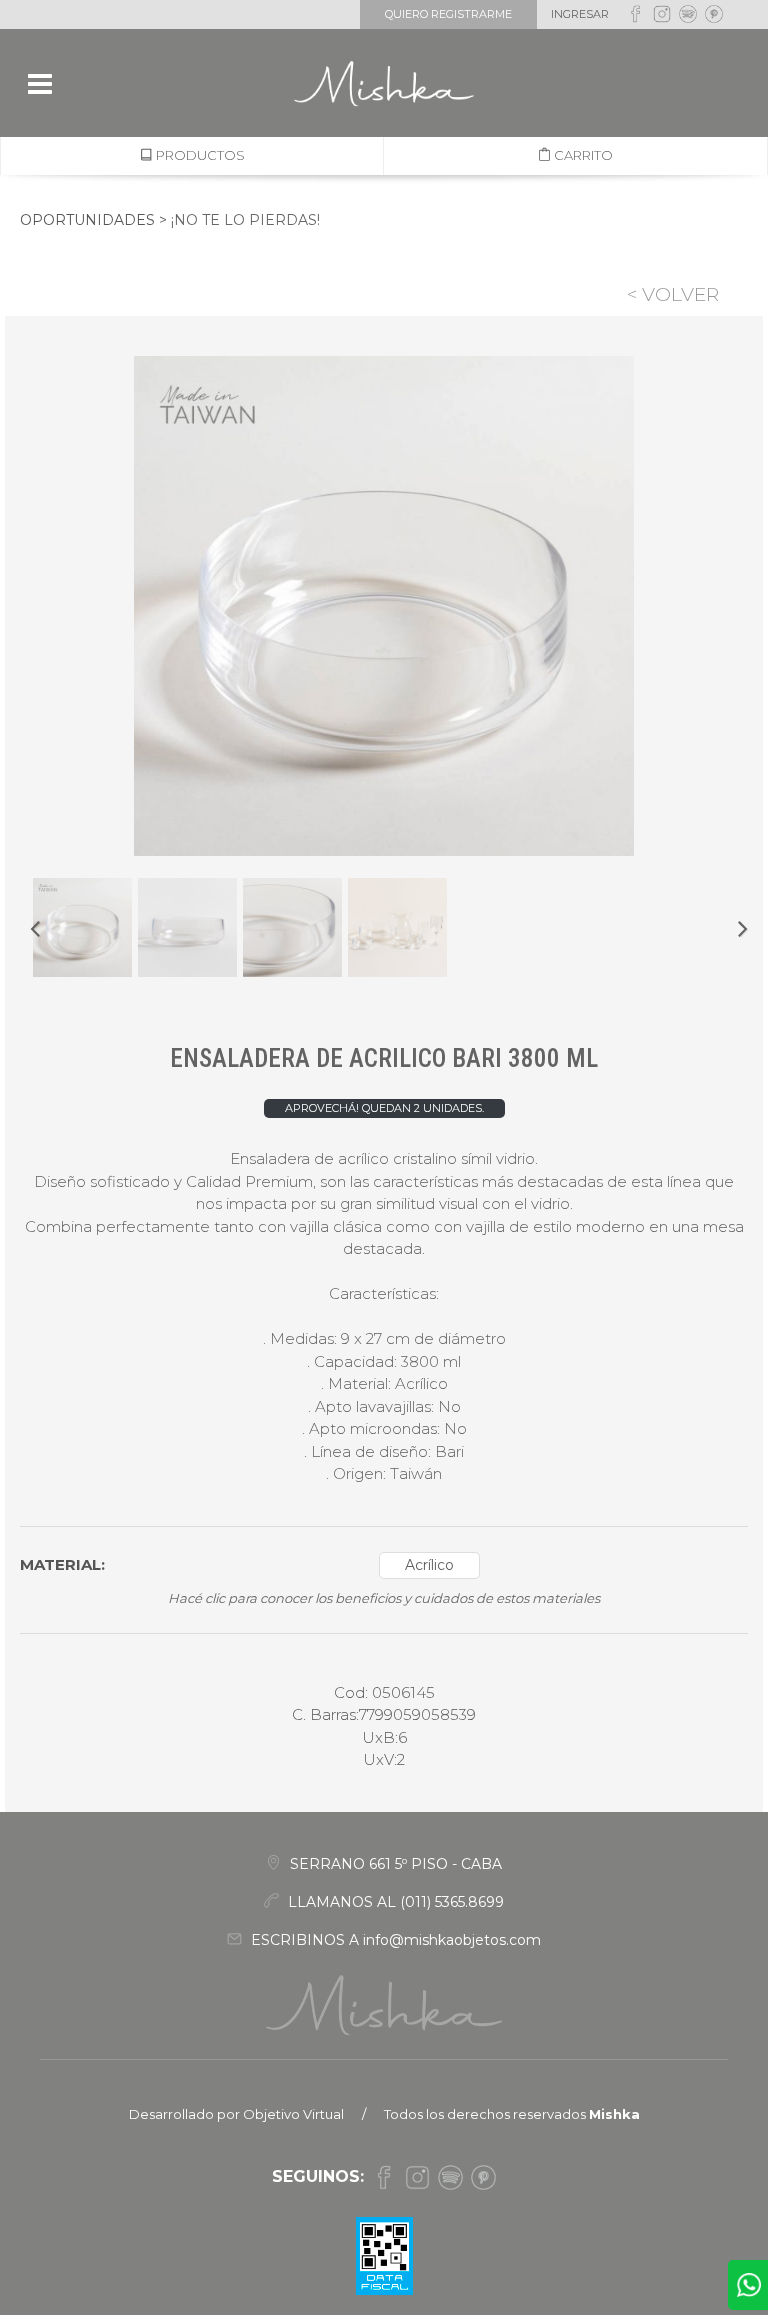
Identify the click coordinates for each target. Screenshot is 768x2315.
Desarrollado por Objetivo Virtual (236, 2114)
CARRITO (582, 155)
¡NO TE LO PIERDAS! (245, 220)
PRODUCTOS (199, 155)
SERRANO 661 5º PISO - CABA (394, 1864)
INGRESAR (580, 14)
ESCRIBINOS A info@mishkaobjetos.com (394, 1940)
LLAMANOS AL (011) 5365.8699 (394, 1902)
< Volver (673, 294)
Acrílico (429, 1565)
